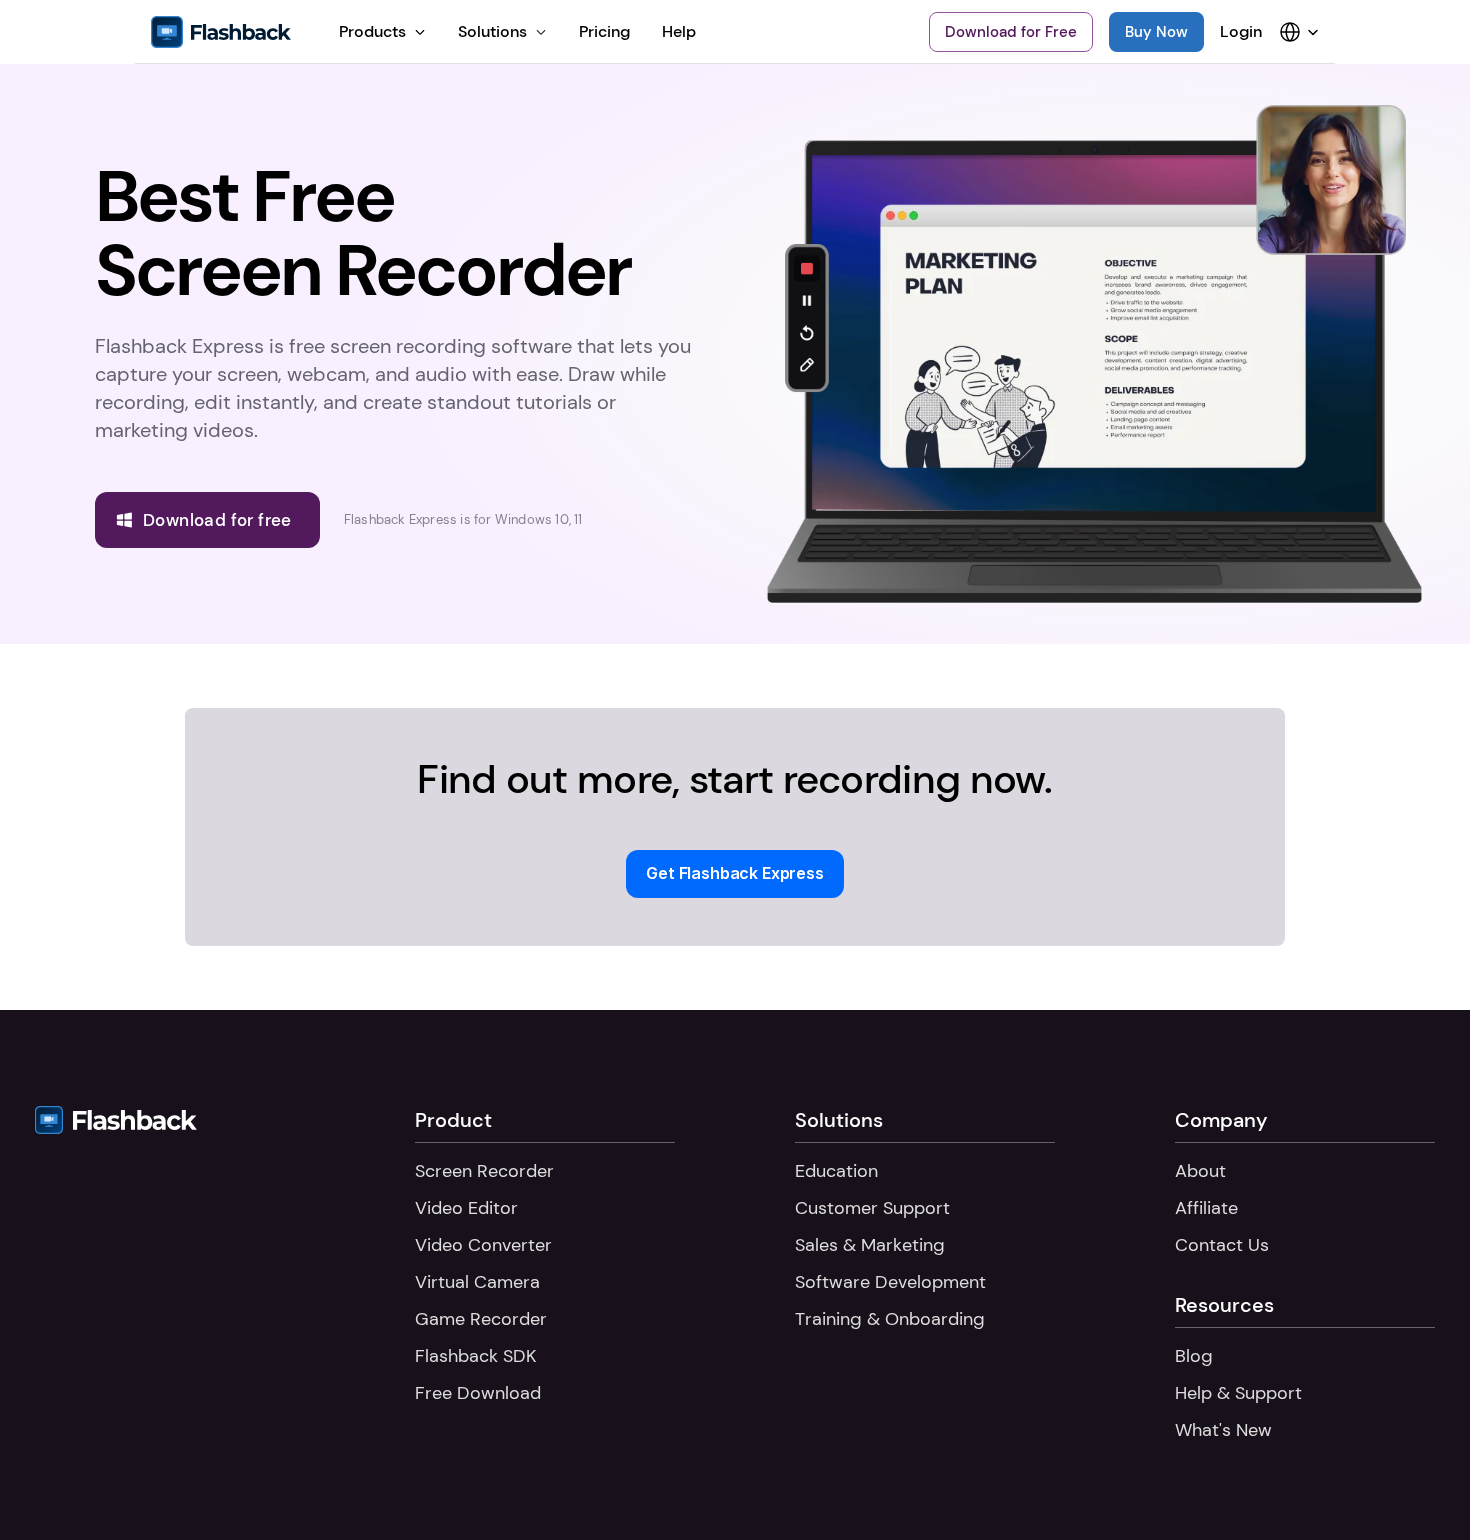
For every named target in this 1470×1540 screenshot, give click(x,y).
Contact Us (1222, 1245)
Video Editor (466, 1208)
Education (836, 1171)
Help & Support (1238, 1393)
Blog (1194, 1356)
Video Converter (483, 1245)
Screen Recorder (484, 1171)
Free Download (478, 1393)
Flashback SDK (475, 1356)
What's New (1223, 1430)
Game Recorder (481, 1319)
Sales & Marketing (870, 1245)
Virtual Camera (477, 1282)
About (1200, 1171)
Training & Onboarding (890, 1319)
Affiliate (1206, 1208)
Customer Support (872, 1208)
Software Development (890, 1282)
